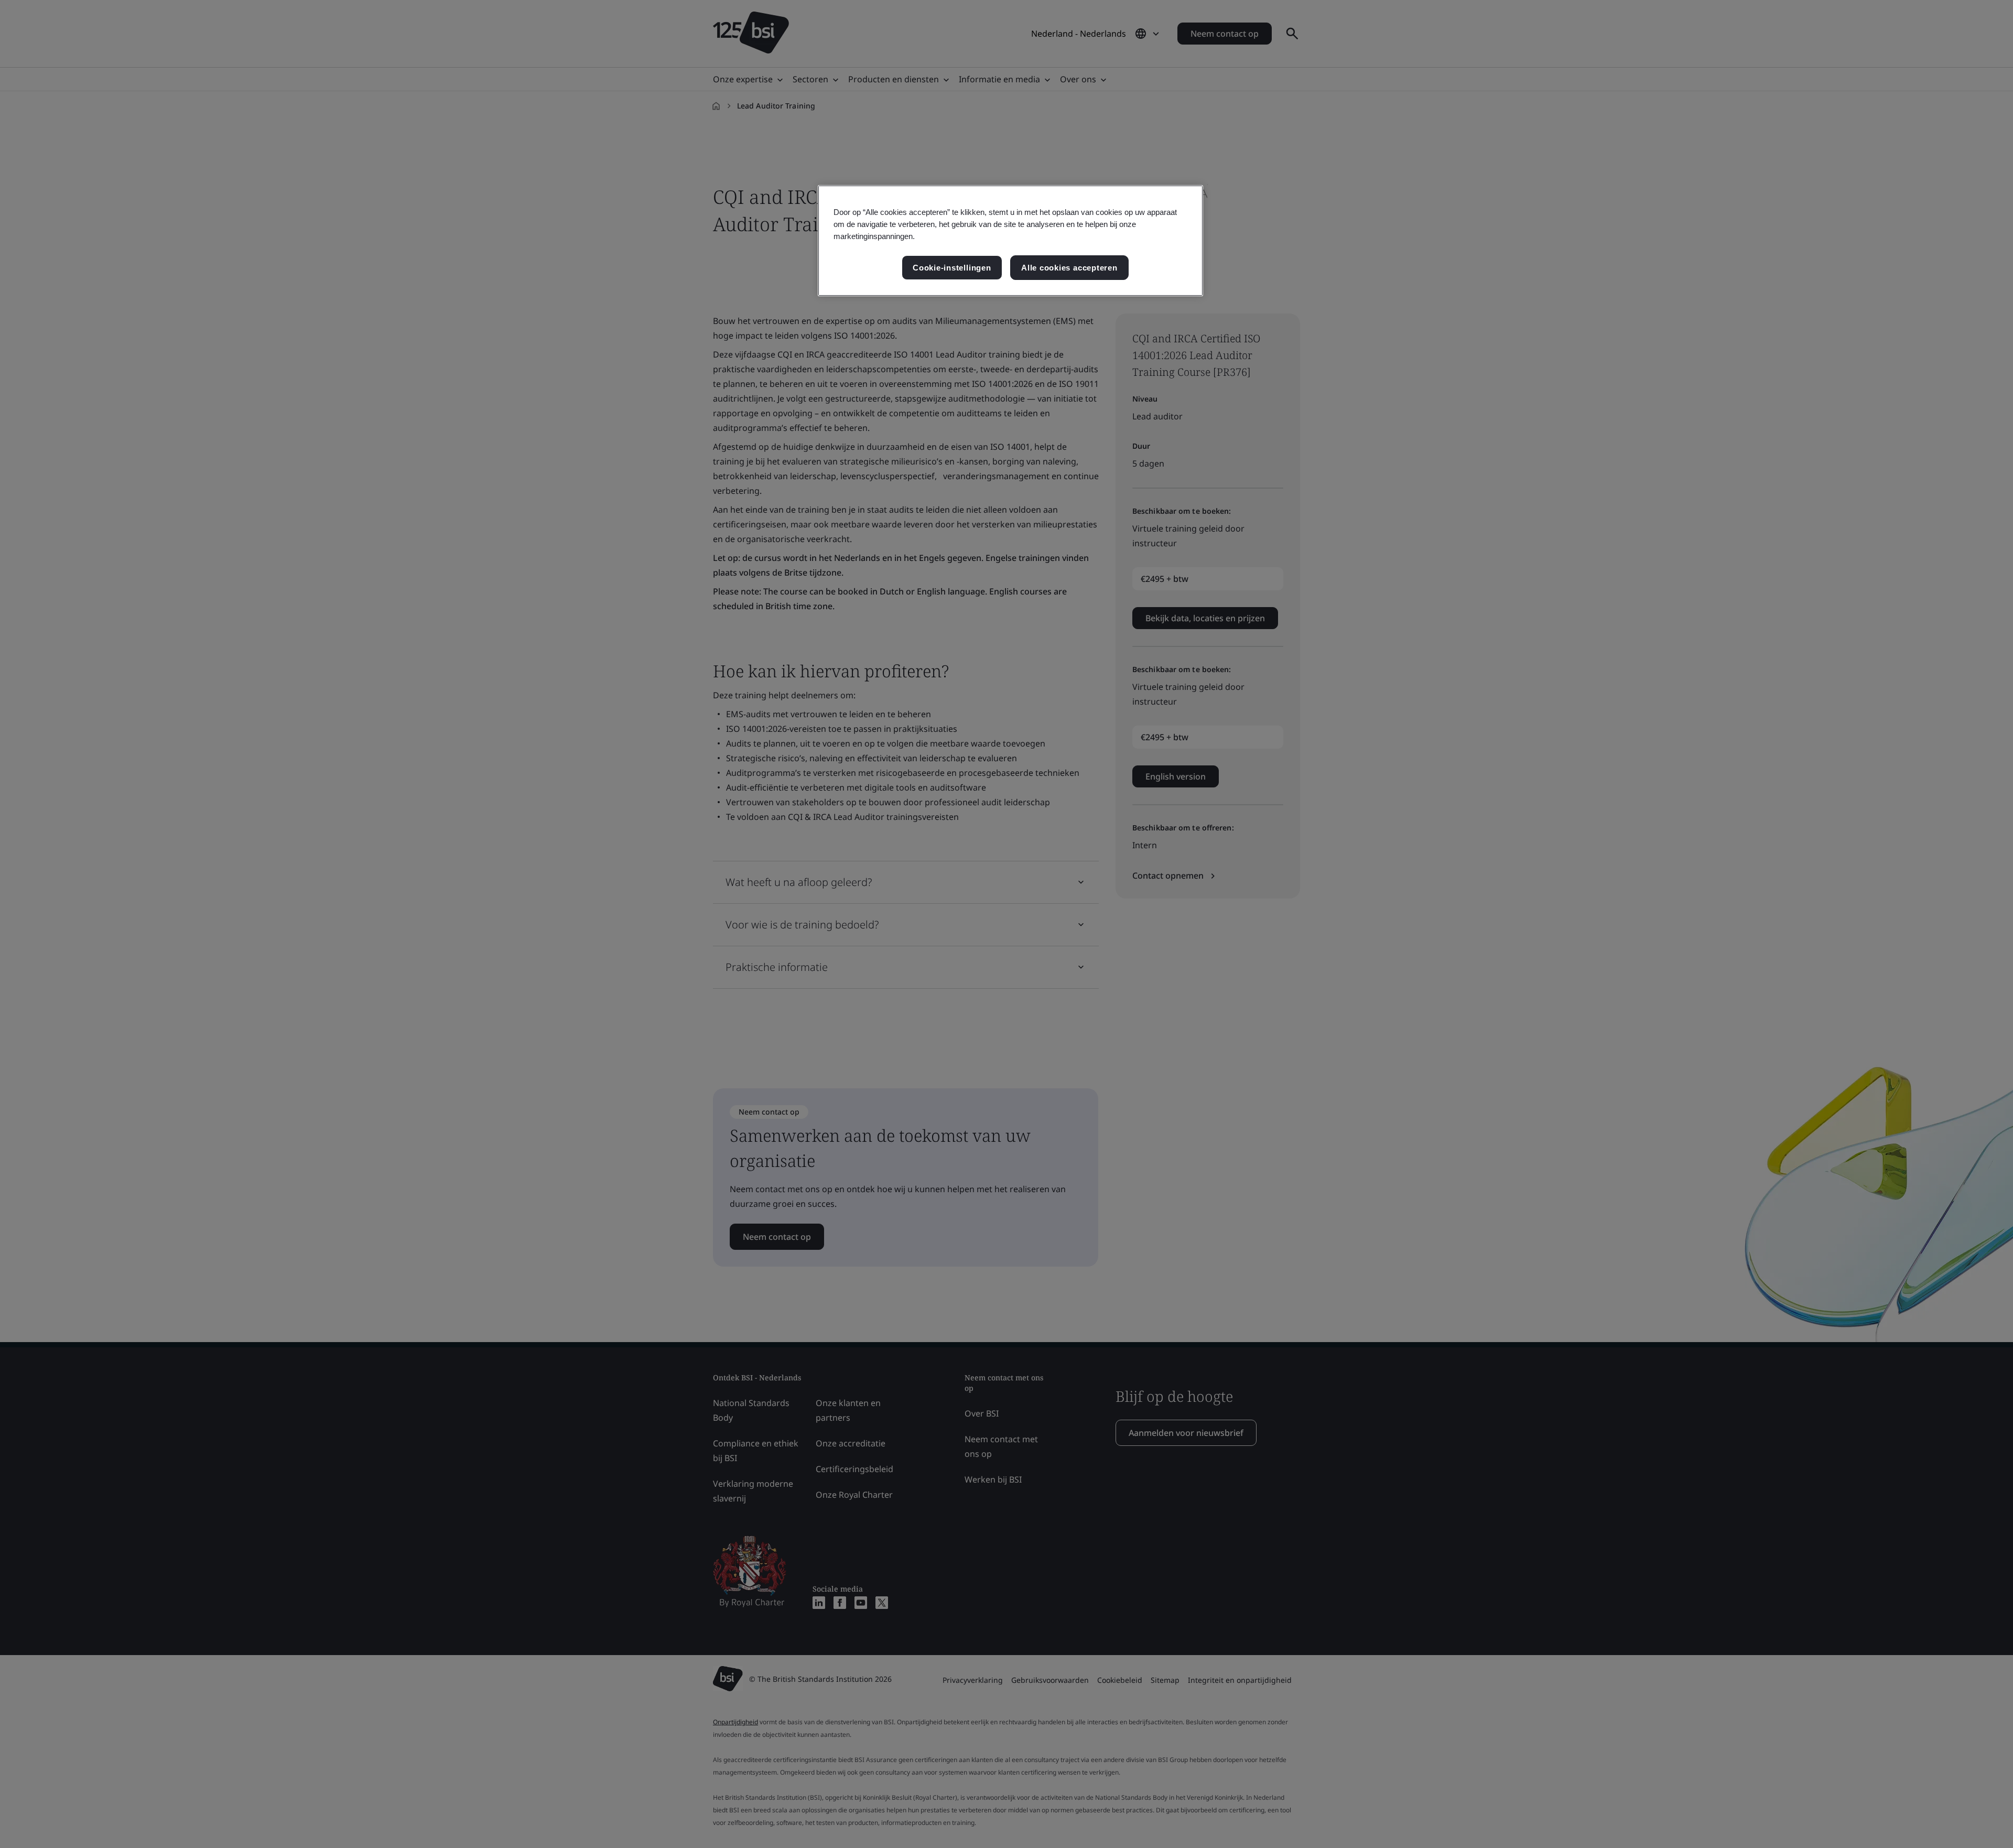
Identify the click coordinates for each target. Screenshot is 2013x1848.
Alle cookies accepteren (1069, 268)
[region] (1010, 241)
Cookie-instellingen (952, 268)
